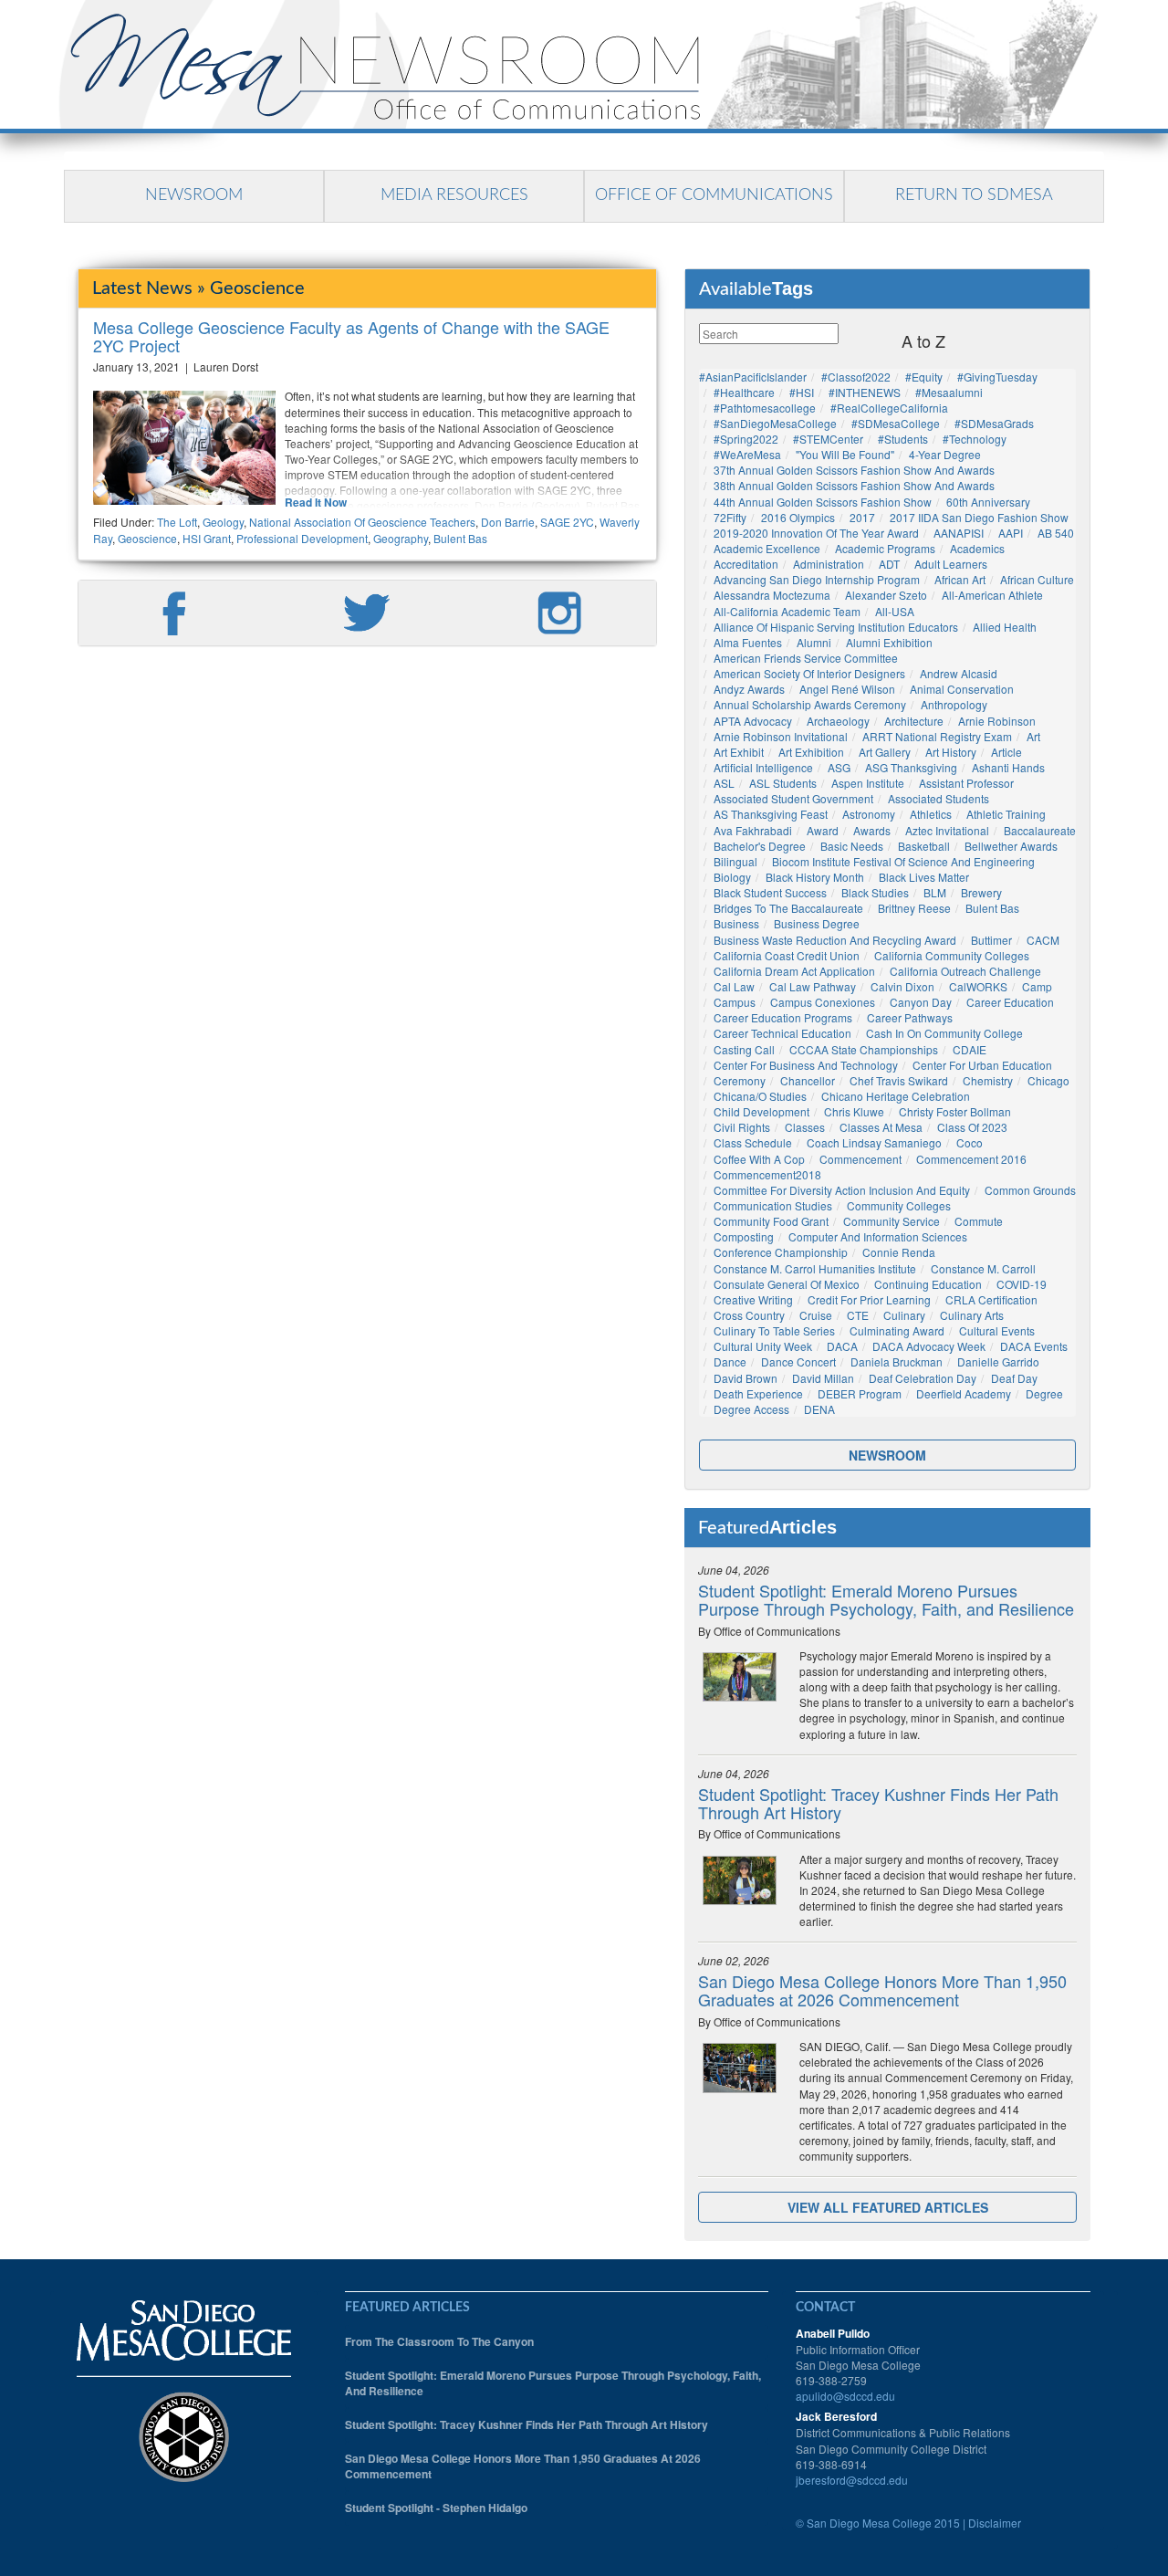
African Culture (1037, 579)
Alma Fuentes (748, 642)
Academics (977, 548)
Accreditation (746, 564)
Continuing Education (928, 1284)
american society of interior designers (809, 673)
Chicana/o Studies (760, 1096)
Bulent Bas (460, 538)
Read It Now (316, 503)
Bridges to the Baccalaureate (788, 908)
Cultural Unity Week (763, 1346)
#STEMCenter (828, 439)
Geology (223, 522)
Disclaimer (995, 2523)
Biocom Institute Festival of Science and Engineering (903, 861)
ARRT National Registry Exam (937, 736)
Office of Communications (714, 195)
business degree (817, 923)
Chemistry (988, 1080)
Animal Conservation (962, 689)
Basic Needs (852, 846)
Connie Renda (899, 1252)
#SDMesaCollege (896, 423)
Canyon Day (921, 1002)
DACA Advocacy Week (929, 1346)
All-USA (895, 611)
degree (1044, 1393)
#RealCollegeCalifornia (889, 408)
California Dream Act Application (794, 971)
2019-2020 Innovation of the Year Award (816, 533)
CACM (1043, 940)
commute (979, 1221)
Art (1033, 736)
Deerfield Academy (964, 1393)
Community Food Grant (771, 1221)
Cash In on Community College (944, 1033)
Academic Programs (885, 548)
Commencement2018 (767, 1174)
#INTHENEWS (865, 392)
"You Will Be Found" (845, 454)
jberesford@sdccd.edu (852, 2480)
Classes (805, 1127)
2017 (862, 517)
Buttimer (991, 940)
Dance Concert (798, 1361)
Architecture (914, 721)
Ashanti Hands (1008, 767)
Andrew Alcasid (959, 673)
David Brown (746, 1378)
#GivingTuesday (997, 377)
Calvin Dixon (902, 986)
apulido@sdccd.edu (845, 2396)
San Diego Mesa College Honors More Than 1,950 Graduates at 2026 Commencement (882, 1990)
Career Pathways (910, 1017)
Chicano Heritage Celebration (896, 1096)
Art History (951, 752)
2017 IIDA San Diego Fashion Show (979, 517)
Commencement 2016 (971, 1159)
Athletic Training (1006, 814)
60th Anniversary (988, 502)
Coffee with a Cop (759, 1159)
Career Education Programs (783, 1017)
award (823, 830)
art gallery (885, 752)
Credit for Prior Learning (869, 1299)
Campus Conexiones (823, 1002)
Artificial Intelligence (763, 767)
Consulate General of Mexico (787, 1284)
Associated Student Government (793, 798)
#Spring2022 (746, 439)
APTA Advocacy (753, 721)
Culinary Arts (972, 1315)
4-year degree (945, 454)
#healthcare (744, 392)
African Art (960, 579)
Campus (735, 1002)
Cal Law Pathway (813, 986)
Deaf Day (1014, 1378)
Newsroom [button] (887, 1455)
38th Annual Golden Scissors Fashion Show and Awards (854, 485)
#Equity (924, 377)
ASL (724, 783)
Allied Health (1005, 627)
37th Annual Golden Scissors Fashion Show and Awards (854, 470)
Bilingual (735, 861)
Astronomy (869, 814)
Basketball (924, 846)
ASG (839, 767)
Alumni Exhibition (889, 642)
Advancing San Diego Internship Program (817, 579)
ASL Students (783, 783)
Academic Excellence (767, 548)
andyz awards (749, 689)
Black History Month (815, 877)
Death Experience (758, 1393)
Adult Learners (951, 564)
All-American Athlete (992, 595)
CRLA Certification (991, 1299)
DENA (819, 1409)
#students (903, 439)
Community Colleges (899, 1205)
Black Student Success (770, 892)
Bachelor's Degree (760, 846)
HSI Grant (207, 538)
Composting (744, 1236)
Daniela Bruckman (897, 1361)
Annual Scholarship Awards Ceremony (810, 704)
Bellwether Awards (1011, 846)
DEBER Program (860, 1393)
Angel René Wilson (847, 689)
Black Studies (875, 892)
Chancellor (808, 1080)
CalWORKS (978, 986)
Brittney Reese (914, 908)
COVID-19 (1022, 1284)
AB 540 (1056, 533)
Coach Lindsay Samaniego (874, 1142)
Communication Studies (773, 1205)
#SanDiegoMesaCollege (775, 423)
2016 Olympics (798, 517)
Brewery (981, 892)
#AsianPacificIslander (753, 377)
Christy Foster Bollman (955, 1111)
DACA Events (1034, 1346)
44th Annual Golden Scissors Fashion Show (823, 502)
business (736, 923)
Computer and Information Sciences (878, 1236)
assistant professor (966, 783)
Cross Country (749, 1315)
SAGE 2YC (567, 522)
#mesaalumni (949, 392)
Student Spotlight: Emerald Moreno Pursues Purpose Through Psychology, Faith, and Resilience (886, 1599)
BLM (935, 892)
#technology (975, 439)
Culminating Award (897, 1330)
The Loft (177, 522)
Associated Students (939, 798)
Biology (732, 877)
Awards (872, 830)
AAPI (1011, 533)
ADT (889, 564)
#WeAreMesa (747, 454)
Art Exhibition (811, 752)
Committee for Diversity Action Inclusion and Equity (842, 1190)
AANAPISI (959, 533)
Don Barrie (508, 522)
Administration (829, 564)
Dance (730, 1361)
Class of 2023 (972, 1127)
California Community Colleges (952, 955)
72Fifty (730, 517)
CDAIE (970, 1049)
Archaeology (838, 721)
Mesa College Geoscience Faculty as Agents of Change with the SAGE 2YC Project (351, 336)
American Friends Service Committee (806, 658)
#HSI (802, 392)
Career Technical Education (782, 1033)
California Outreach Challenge (965, 971)
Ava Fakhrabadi (753, 830)
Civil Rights (742, 1127)
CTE (858, 1315)
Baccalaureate (1040, 830)
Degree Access (751, 1409)
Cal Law (734, 986)
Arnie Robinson (997, 721)
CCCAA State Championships (864, 1049)
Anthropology (954, 704)
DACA (842, 1346)
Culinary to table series (774, 1330)
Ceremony (740, 1080)
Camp (1037, 986)
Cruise (816, 1315)
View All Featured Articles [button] (888, 2207)
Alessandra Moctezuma (772, 595)
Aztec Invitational (947, 830)
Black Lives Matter (924, 877)
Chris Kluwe (854, 1111)
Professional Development (302, 538)
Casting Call (744, 1049)
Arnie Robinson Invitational (781, 736)
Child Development (761, 1111)
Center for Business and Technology (806, 1065)
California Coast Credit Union (787, 955)
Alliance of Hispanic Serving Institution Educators (836, 627)
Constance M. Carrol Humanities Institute (815, 1268)
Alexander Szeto (886, 595)
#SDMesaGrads (994, 423)
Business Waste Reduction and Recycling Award (835, 940)
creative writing (753, 1299)
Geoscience (147, 538)
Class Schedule (753, 1142)
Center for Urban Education (982, 1065)
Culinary (904, 1315)
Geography (401, 538)
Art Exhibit (739, 752)
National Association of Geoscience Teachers (362, 522)
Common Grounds (1030, 1190)
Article (1006, 752)
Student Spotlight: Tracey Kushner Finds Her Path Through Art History (878, 1803)
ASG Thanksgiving (911, 767)
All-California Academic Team (787, 611)
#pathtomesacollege (765, 408)
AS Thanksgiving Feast (771, 814)
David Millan (823, 1378)
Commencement (860, 1159)
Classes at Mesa (881, 1127)
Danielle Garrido (998, 1361)
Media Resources (454, 195)
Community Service (892, 1221)
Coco (970, 1142)
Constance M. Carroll (983, 1268)
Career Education (1010, 1002)
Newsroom (194, 195)
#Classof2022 (856, 377)
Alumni (814, 642)
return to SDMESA (974, 195)
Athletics (931, 814)
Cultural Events (997, 1330)
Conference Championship (781, 1252)
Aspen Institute (868, 783)
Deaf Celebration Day (923, 1378)
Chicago (1048, 1080)
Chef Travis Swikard (899, 1080)
